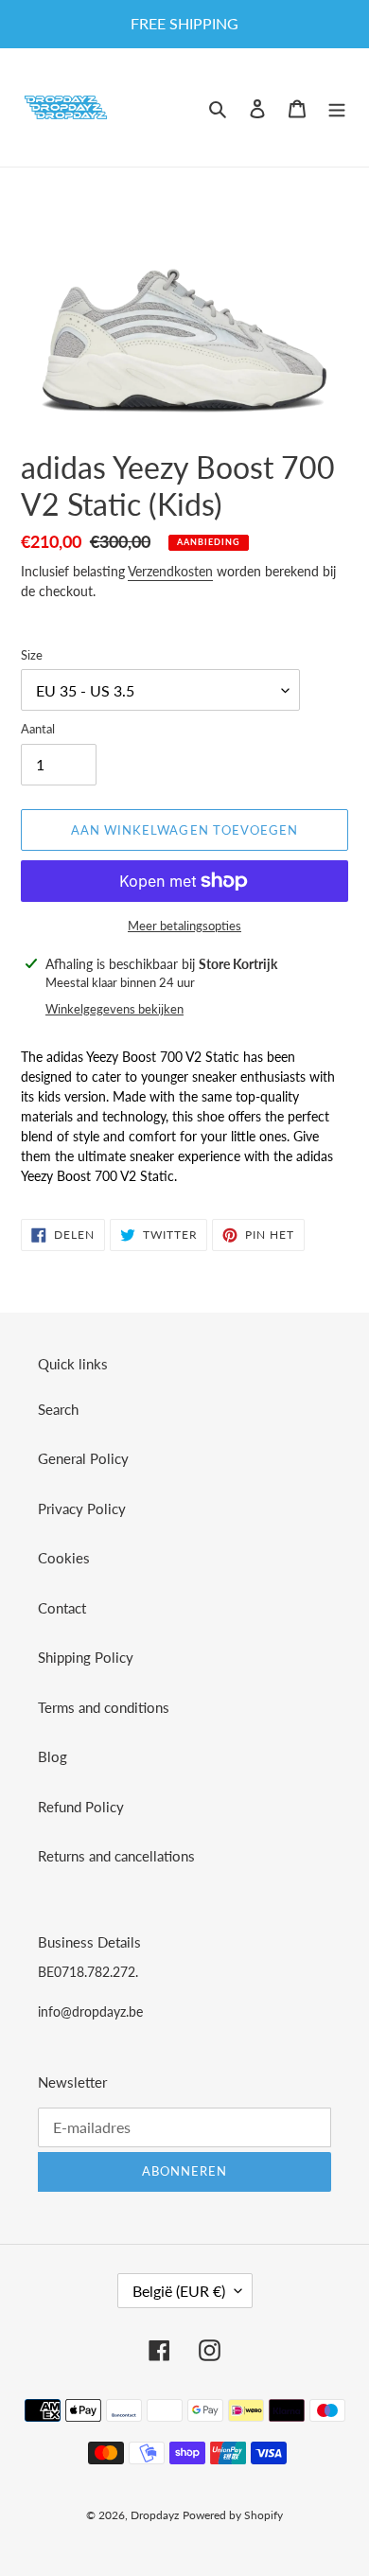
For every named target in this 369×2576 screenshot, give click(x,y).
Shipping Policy (86, 1657)
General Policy (83, 1458)
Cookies (64, 1558)
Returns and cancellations (116, 1856)
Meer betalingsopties (184, 926)
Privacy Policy (82, 1509)
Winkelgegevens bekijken (114, 1009)
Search (58, 1409)
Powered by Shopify (233, 2515)
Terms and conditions (104, 1707)
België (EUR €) (179, 2291)
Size (32, 655)
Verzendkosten (170, 571)
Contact (62, 1608)
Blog (53, 1756)
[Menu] (337, 107)
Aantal (38, 729)
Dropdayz (155, 2515)
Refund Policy (81, 1807)
